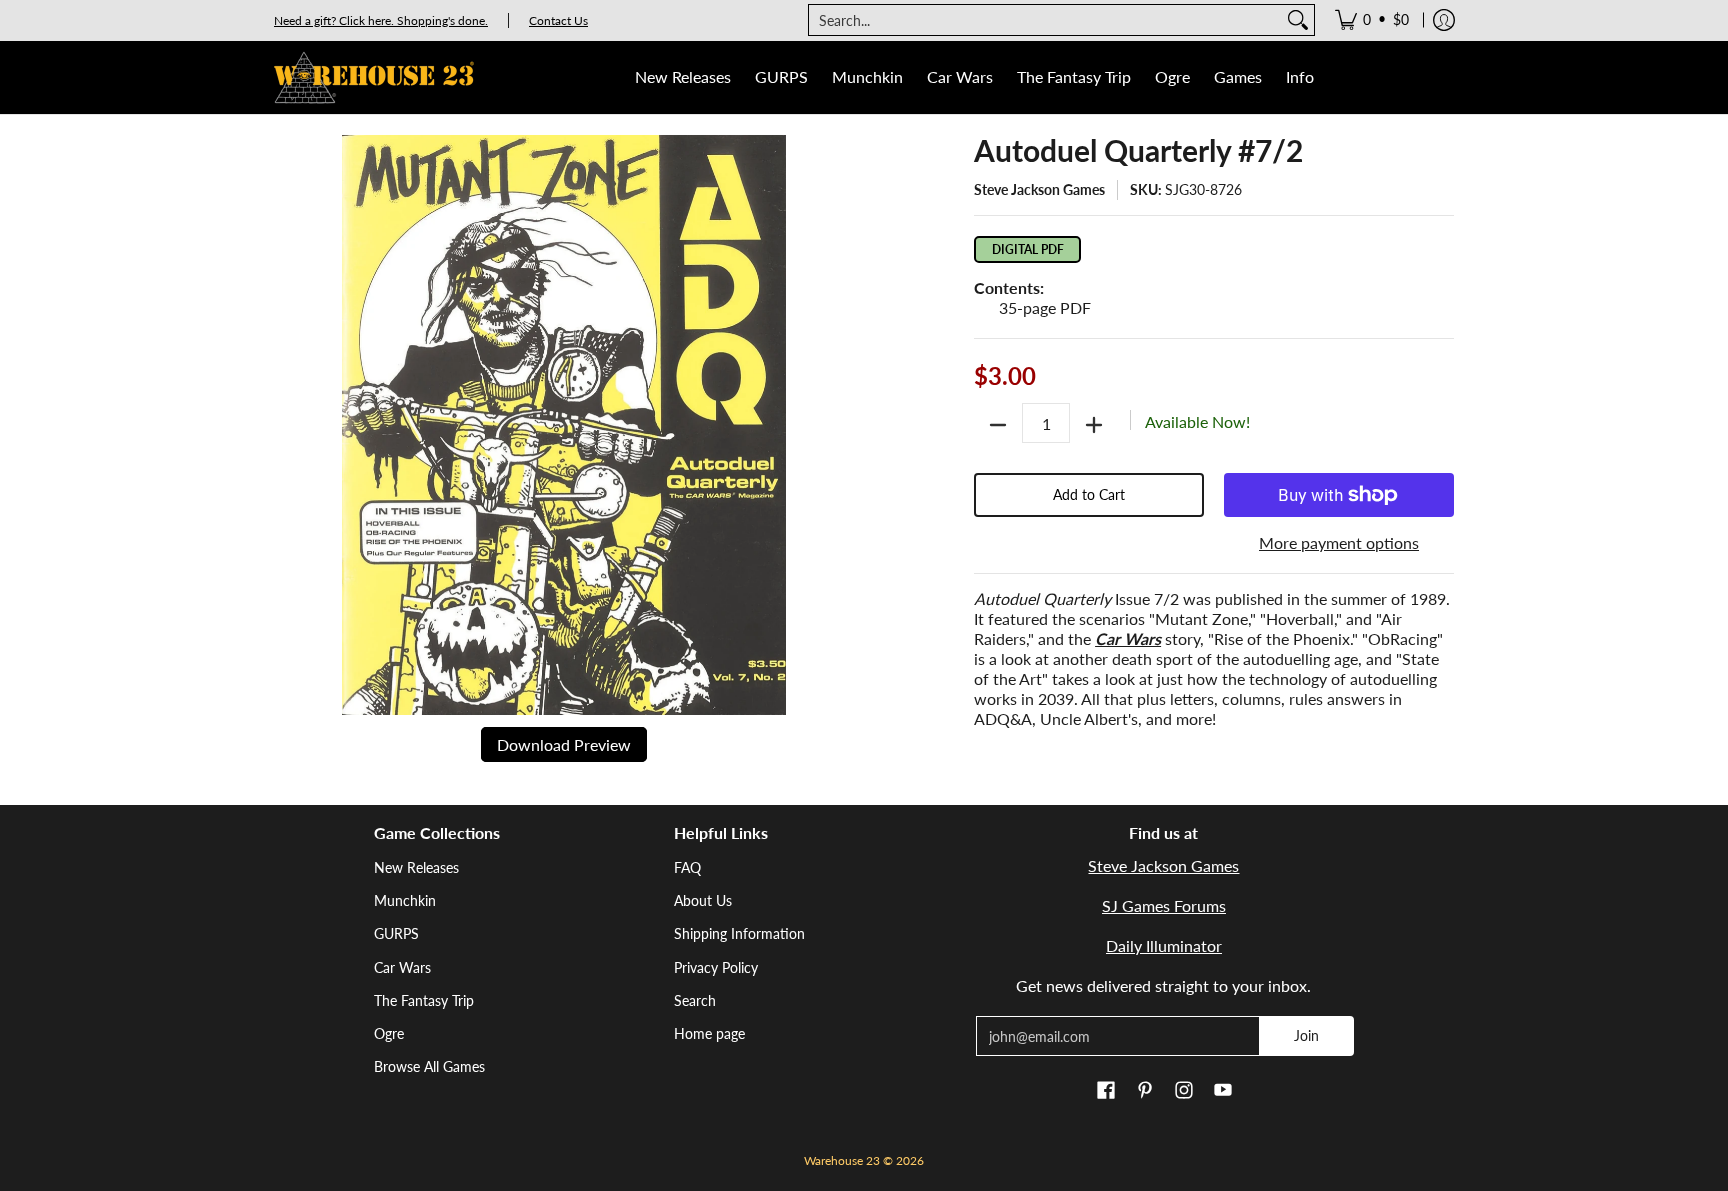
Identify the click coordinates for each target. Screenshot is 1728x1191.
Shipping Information (739, 933)
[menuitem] (1372, 20)
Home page (709, 1033)
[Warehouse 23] (374, 77)
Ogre (389, 1033)
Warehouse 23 (842, 1160)
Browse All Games (429, 1066)
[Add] (1094, 425)
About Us (703, 900)
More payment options (1339, 542)
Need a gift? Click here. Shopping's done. (381, 20)
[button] (1106, 1091)
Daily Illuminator (1164, 945)
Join (1306, 1035)
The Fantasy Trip (424, 1000)
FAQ (687, 867)
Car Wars (402, 967)
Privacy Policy (716, 967)
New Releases (416, 867)
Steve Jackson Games (1039, 189)
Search (695, 1000)
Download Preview (564, 744)
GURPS (396, 933)
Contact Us (558, 20)
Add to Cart (1089, 494)
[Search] (1298, 20)
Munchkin (405, 900)
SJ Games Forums (1164, 905)
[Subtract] (998, 425)
